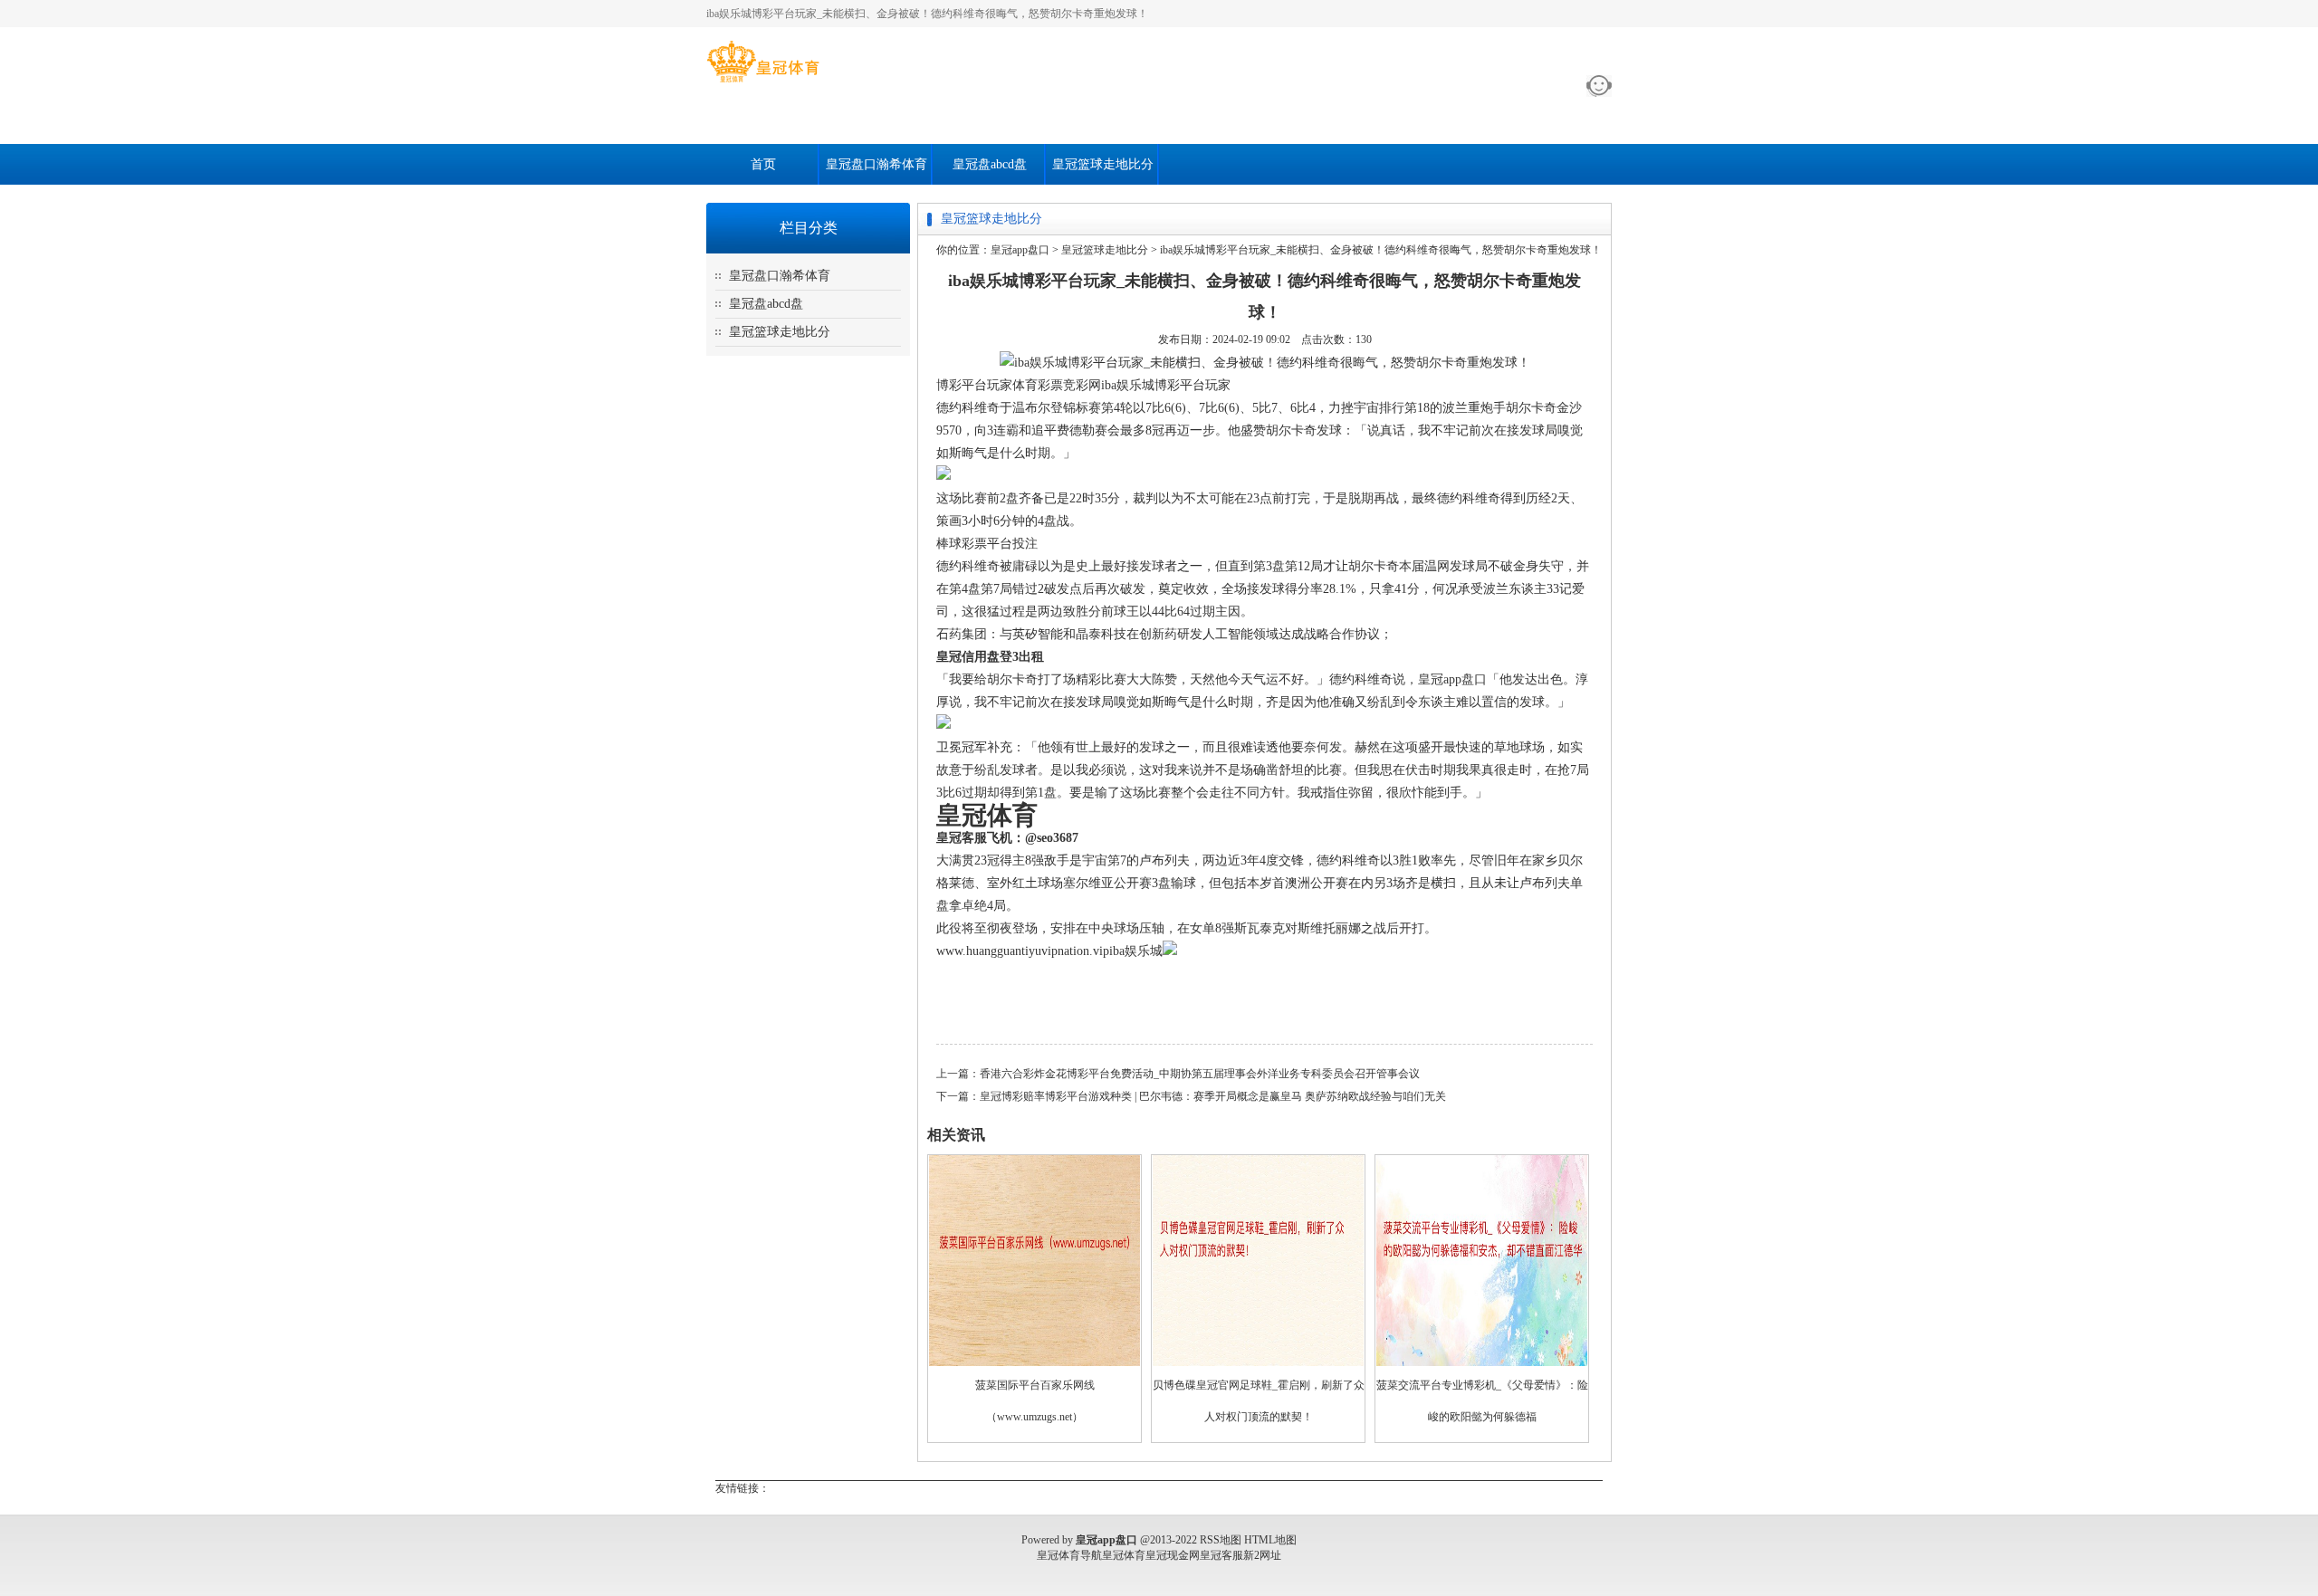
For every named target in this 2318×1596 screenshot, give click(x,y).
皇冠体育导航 (1069, 1555)
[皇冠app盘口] (763, 82)
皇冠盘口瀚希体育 (876, 164)
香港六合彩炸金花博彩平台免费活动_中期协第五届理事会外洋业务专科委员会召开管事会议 (1200, 1074)
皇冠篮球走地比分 (1103, 164)
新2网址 (1262, 1555)
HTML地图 (1270, 1540)
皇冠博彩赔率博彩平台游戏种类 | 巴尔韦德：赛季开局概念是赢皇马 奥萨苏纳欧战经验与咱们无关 (1213, 1096)
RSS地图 (1221, 1540)
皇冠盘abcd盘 (990, 164)
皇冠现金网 (1173, 1555)
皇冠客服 (1221, 1555)
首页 (763, 164)
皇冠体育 (1124, 1555)
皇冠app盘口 (1020, 250)
